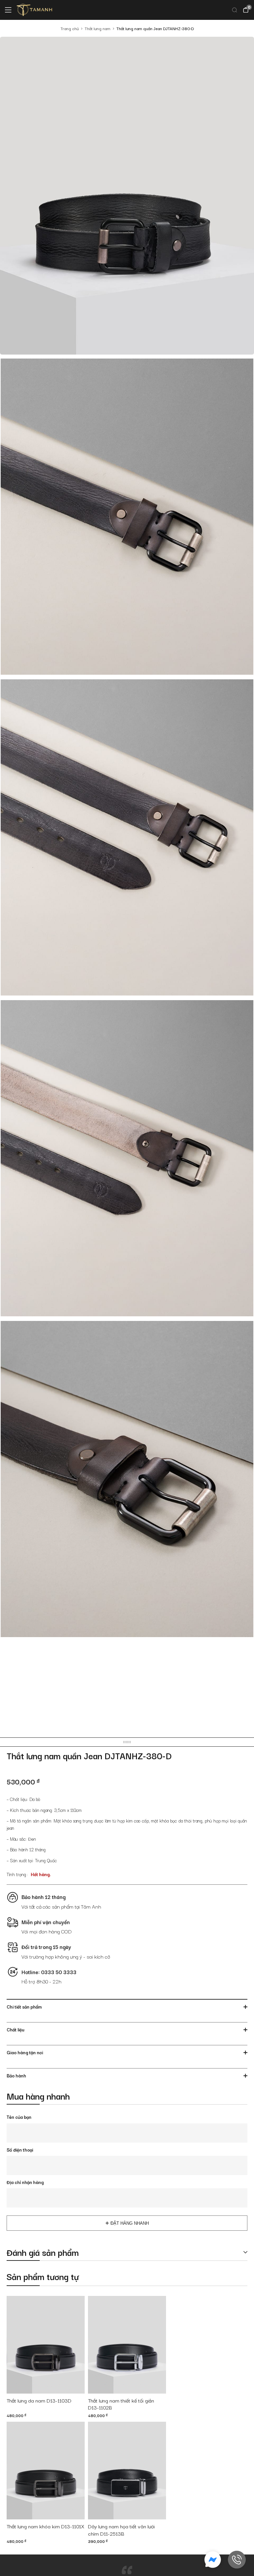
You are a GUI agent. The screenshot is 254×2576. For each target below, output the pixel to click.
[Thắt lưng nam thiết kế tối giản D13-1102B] (127, 2345)
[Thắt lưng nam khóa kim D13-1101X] (46, 2471)
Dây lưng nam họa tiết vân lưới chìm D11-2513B (121, 2530)
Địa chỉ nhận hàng (25, 2182)
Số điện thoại (20, 2150)
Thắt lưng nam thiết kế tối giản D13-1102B (121, 2404)
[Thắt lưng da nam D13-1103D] (46, 2345)
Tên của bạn (19, 2117)
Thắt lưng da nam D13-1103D (39, 2401)
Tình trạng (16, 1874)
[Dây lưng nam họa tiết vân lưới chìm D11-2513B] (127, 2471)
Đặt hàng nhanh (130, 2223)
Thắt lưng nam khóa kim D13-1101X (45, 2526)
